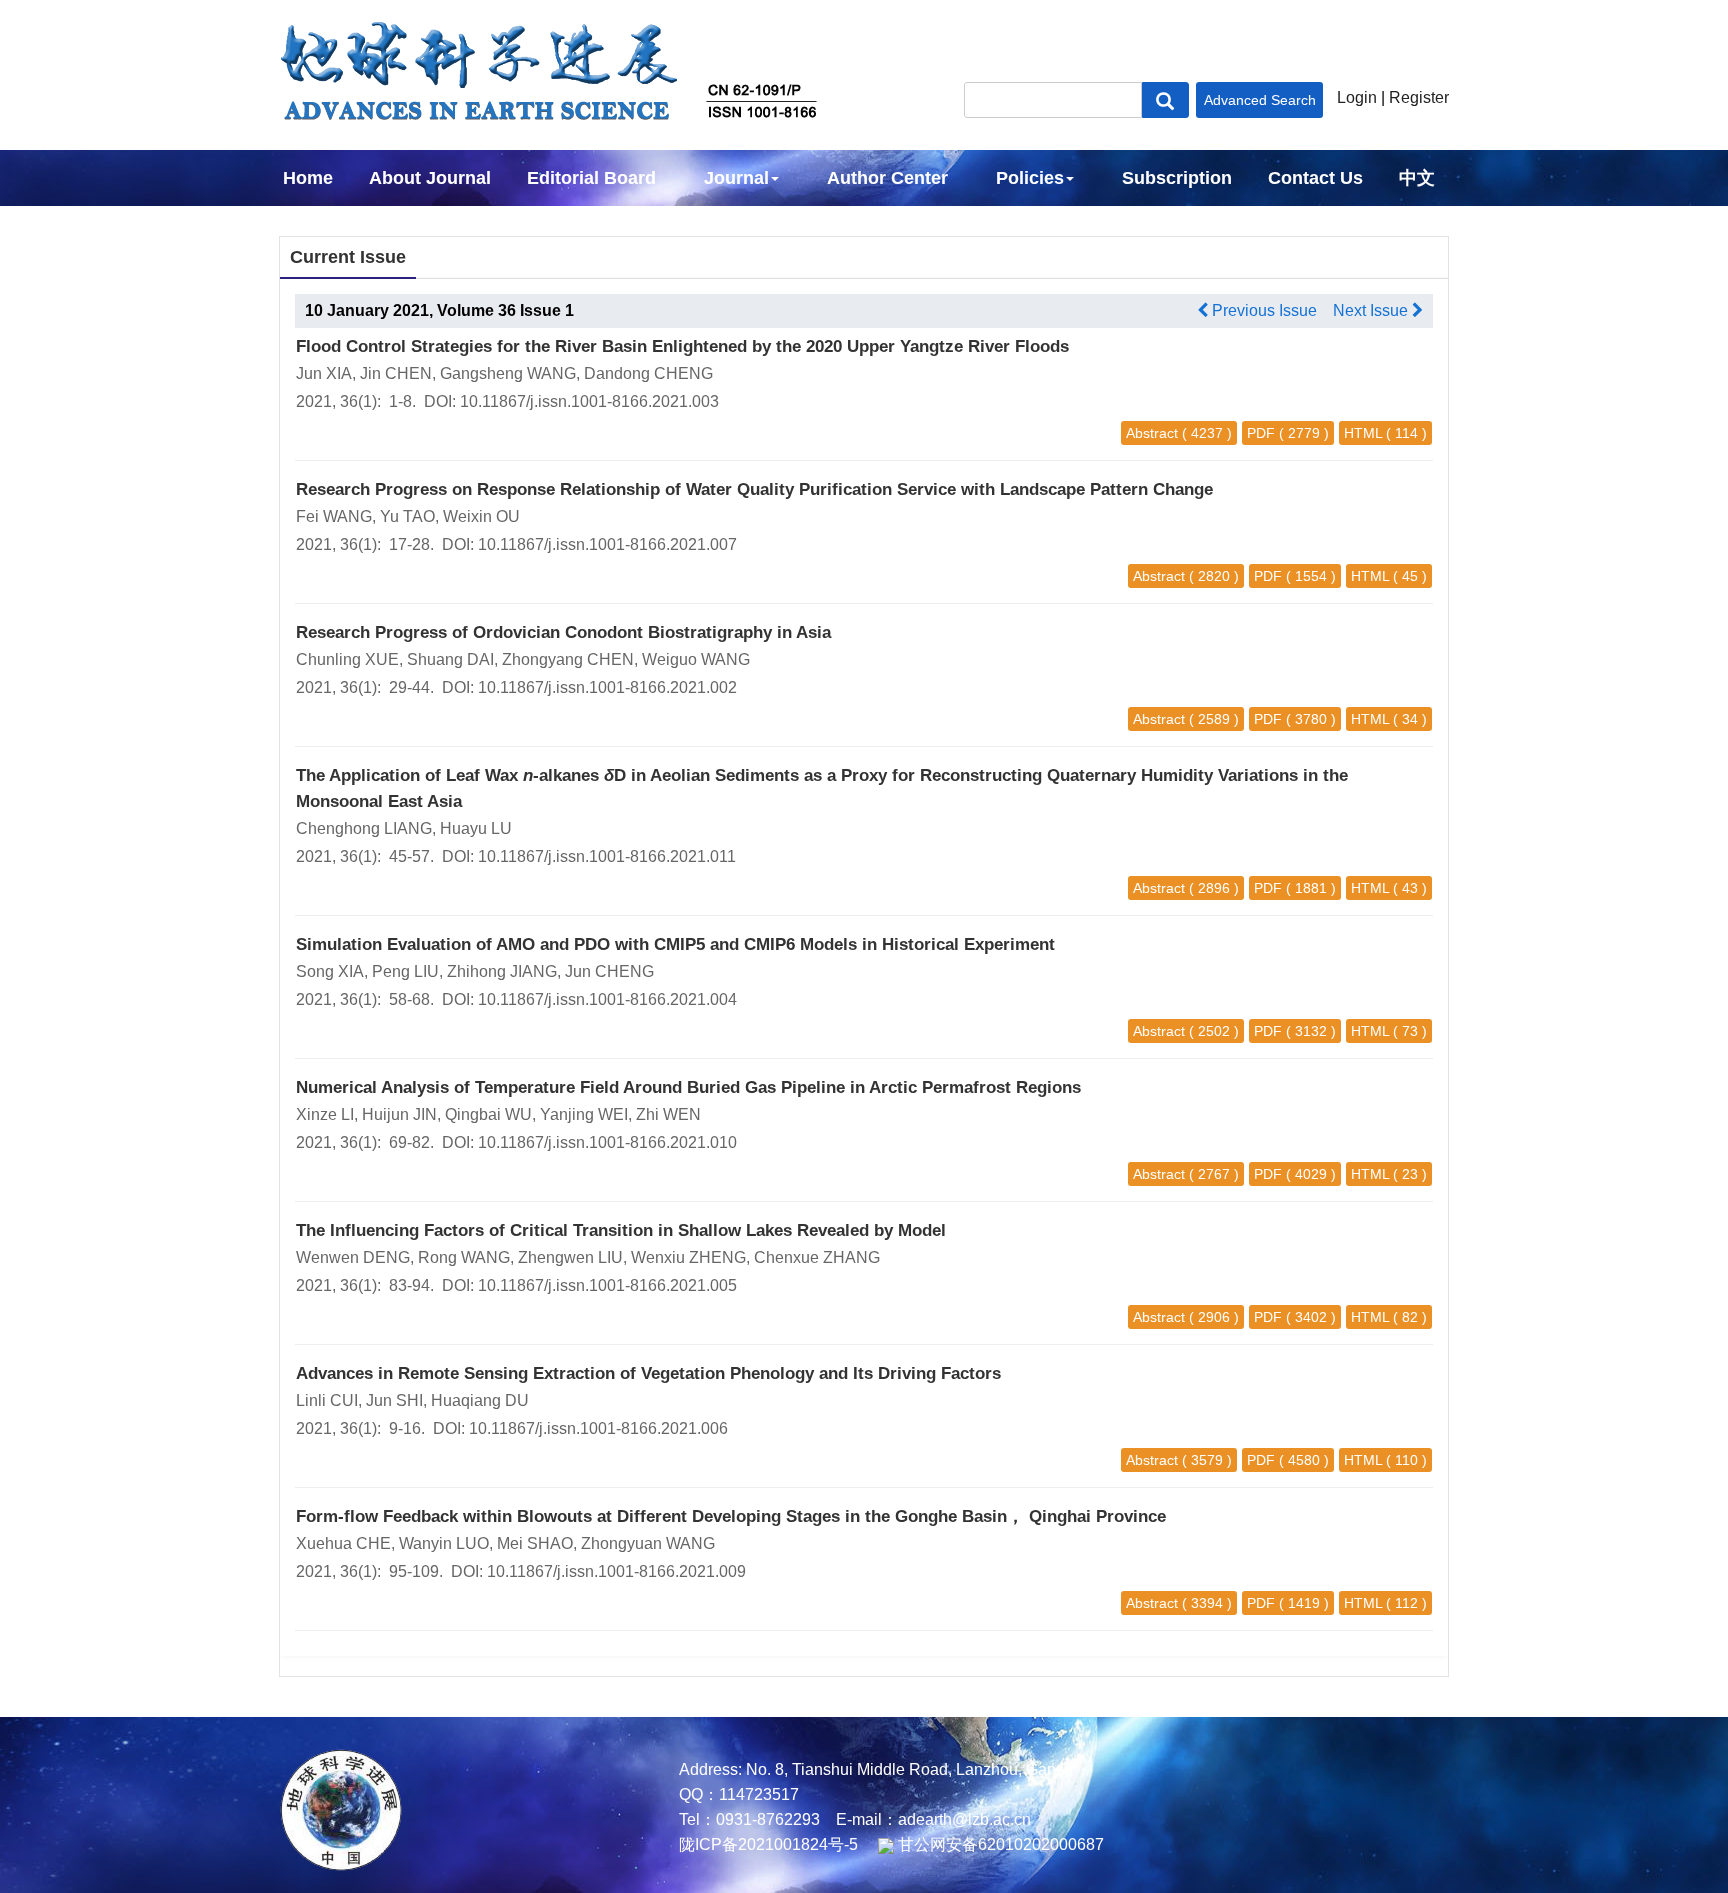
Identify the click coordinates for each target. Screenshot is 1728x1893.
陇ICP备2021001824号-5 (768, 1844)
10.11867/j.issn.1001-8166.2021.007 (607, 544)
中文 (1417, 178)
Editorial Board (591, 178)
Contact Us (1315, 178)
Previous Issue (1262, 310)
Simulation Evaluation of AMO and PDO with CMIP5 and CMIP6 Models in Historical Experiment (675, 944)
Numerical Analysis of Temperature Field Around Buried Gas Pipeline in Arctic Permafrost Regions (688, 1087)
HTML (1363, 433)
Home (308, 178)
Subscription (1177, 178)
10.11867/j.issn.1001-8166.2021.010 (607, 1142)
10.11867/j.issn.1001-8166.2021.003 (589, 401)
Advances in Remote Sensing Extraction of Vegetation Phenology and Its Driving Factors (648, 1373)
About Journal (430, 178)
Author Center (887, 178)
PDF (1261, 433)
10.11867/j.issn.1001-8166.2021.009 (616, 1571)
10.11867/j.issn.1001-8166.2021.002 (607, 687)
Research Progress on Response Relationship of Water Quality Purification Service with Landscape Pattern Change (754, 489)
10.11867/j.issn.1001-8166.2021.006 (598, 1428)
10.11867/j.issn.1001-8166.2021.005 (607, 1285)
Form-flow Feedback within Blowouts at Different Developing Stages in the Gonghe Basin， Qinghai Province (731, 1516)
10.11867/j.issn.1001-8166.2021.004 (607, 999)
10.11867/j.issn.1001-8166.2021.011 (607, 856)
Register (1419, 97)
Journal (736, 178)
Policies (1030, 178)
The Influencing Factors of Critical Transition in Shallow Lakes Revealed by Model (621, 1230)
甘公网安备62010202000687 (999, 1844)
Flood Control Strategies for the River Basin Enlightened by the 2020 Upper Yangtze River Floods (682, 346)
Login (1357, 97)
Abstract (1152, 433)
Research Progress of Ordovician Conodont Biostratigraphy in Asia (563, 632)
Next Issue (1372, 310)
